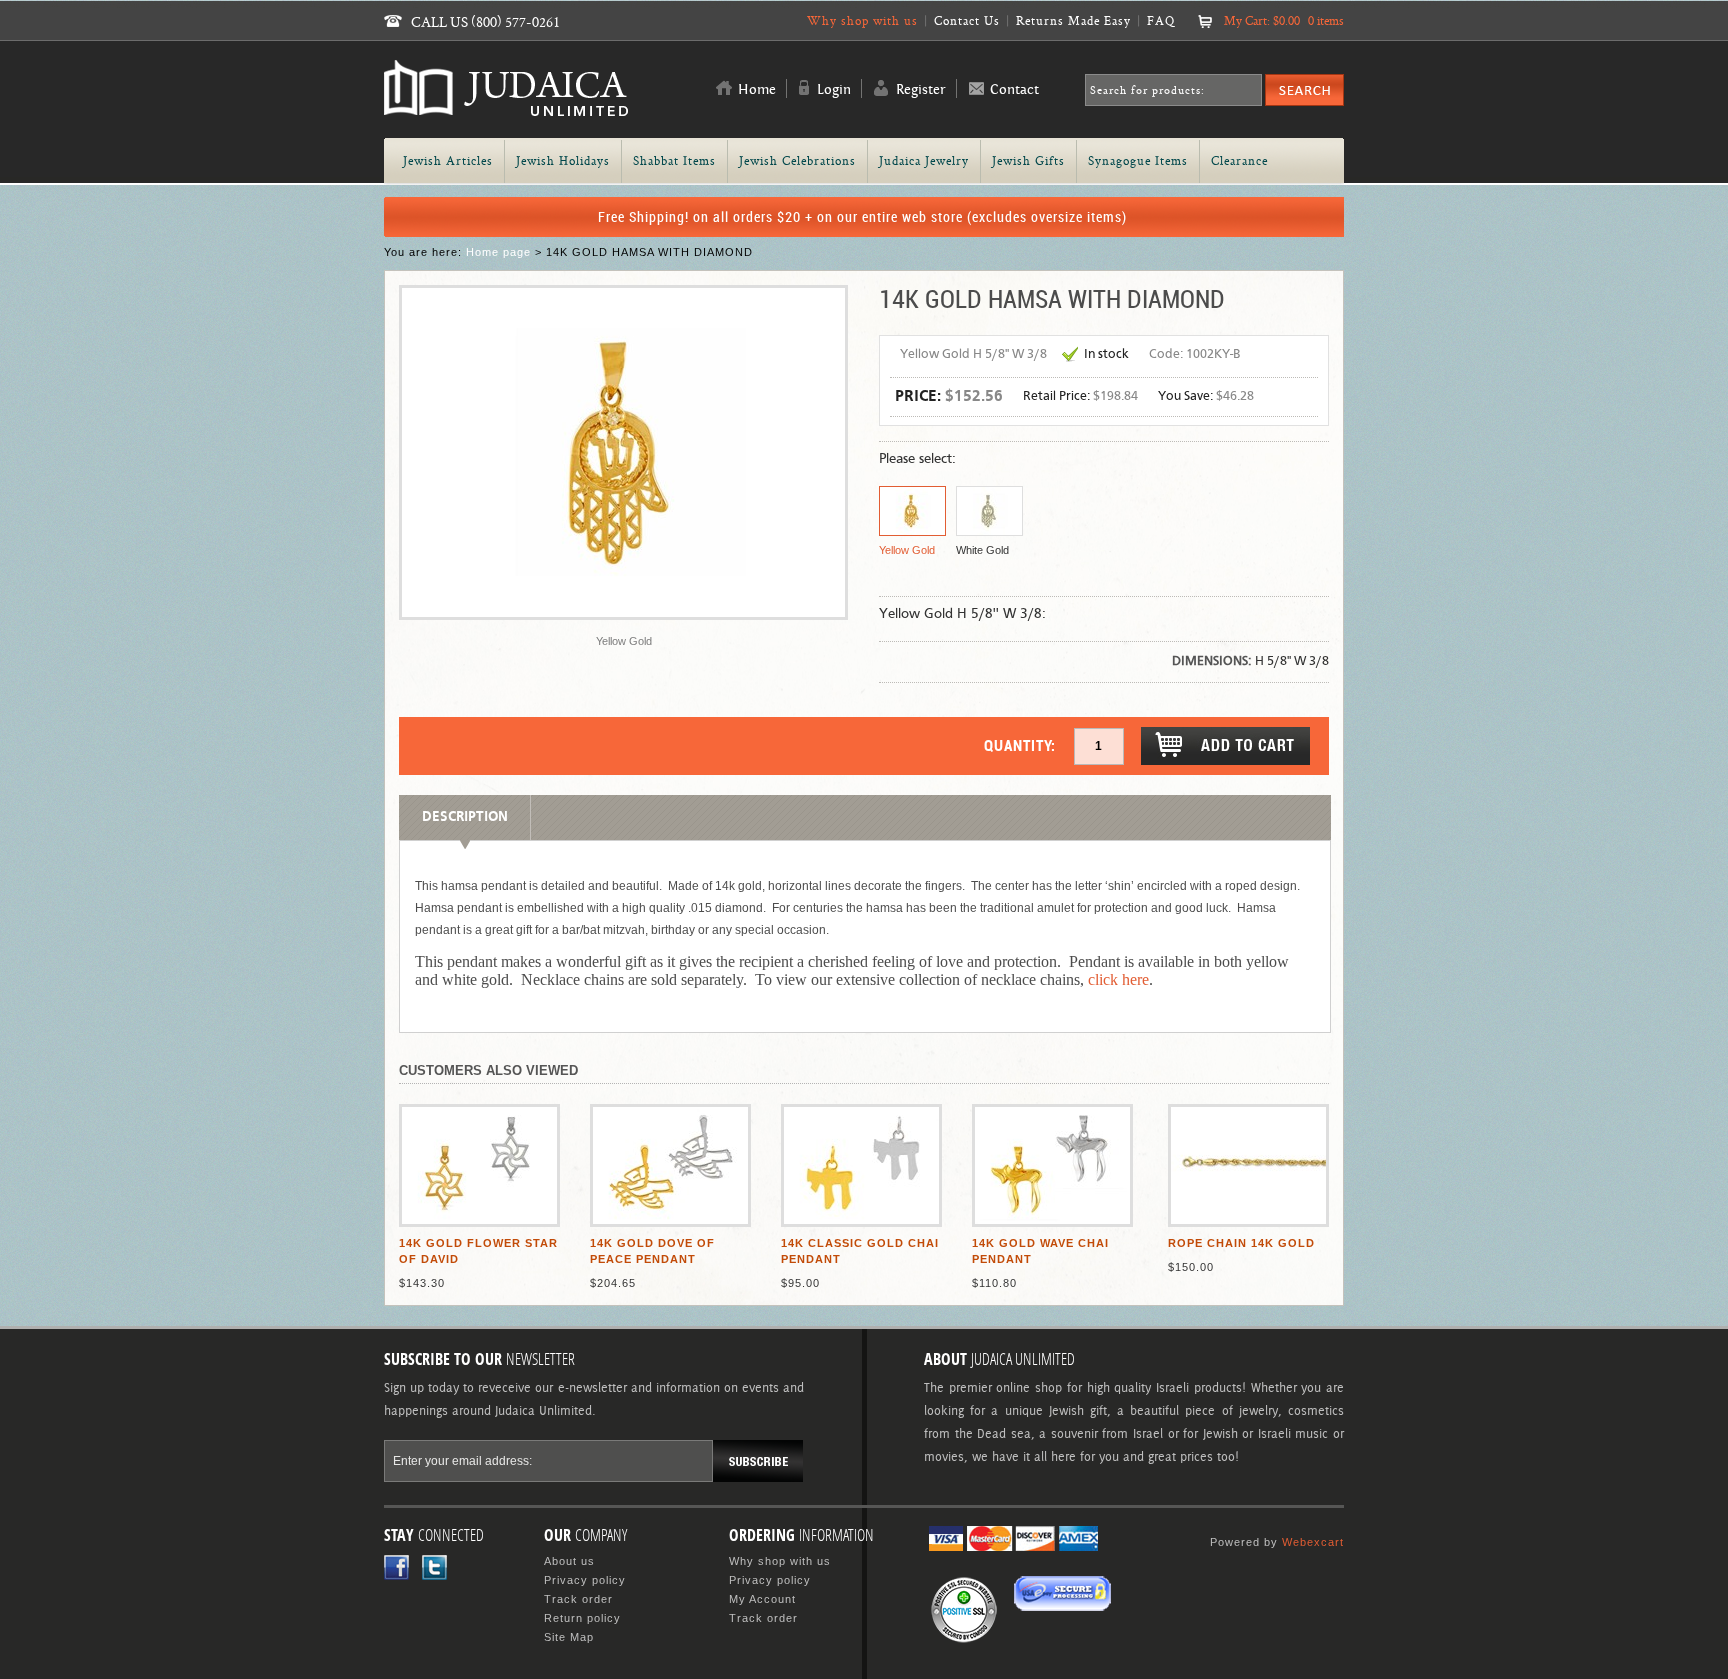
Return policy (582, 1618)
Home (757, 90)
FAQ (1161, 20)
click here (1118, 979)
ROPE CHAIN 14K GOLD (1241, 1243)
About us (569, 1561)
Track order (578, 1599)
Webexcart (1313, 1542)
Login (834, 90)
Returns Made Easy (1073, 20)
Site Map (569, 1637)
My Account (762, 1599)
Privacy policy (585, 1580)
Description (465, 817)
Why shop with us (862, 20)
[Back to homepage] (506, 107)
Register (921, 90)
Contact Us (967, 20)
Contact (1014, 90)
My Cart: (1284, 20)
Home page (498, 252)
